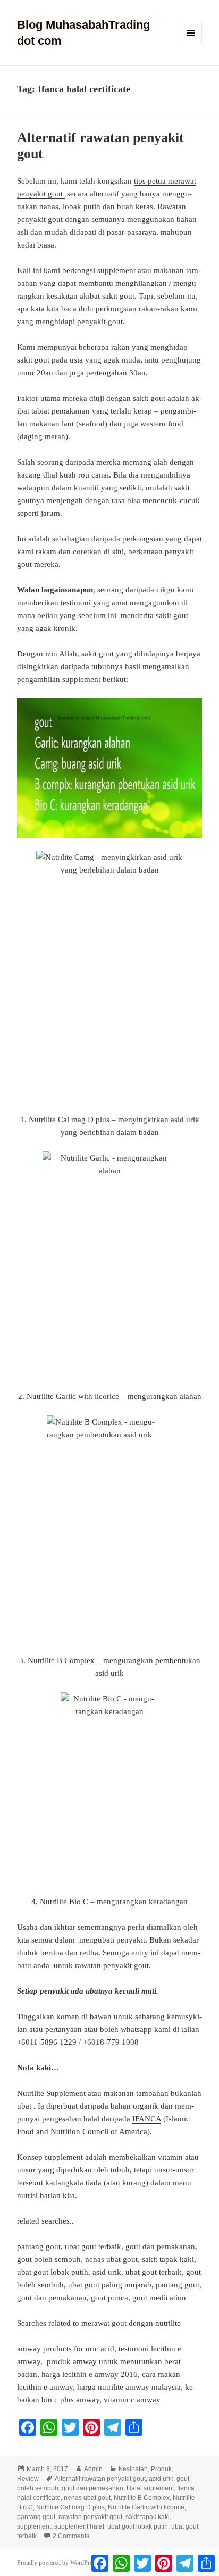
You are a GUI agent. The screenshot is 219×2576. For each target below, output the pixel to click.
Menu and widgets (191, 44)
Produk (161, 2469)
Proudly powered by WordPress (57, 2563)
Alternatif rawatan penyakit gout (100, 2479)
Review (28, 2479)
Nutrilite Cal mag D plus (70, 2507)
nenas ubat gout (87, 2498)
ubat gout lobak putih (138, 2526)
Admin (93, 2469)
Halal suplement (150, 2488)
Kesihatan (133, 2469)
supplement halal (79, 2526)
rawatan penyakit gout (90, 2517)
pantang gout (36, 2517)
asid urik (161, 2479)
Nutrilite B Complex (142, 2498)
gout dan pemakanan (92, 2488)
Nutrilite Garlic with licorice (146, 2507)
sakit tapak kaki (148, 2517)
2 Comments (71, 2536)
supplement (34, 2526)
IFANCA (147, 2119)
